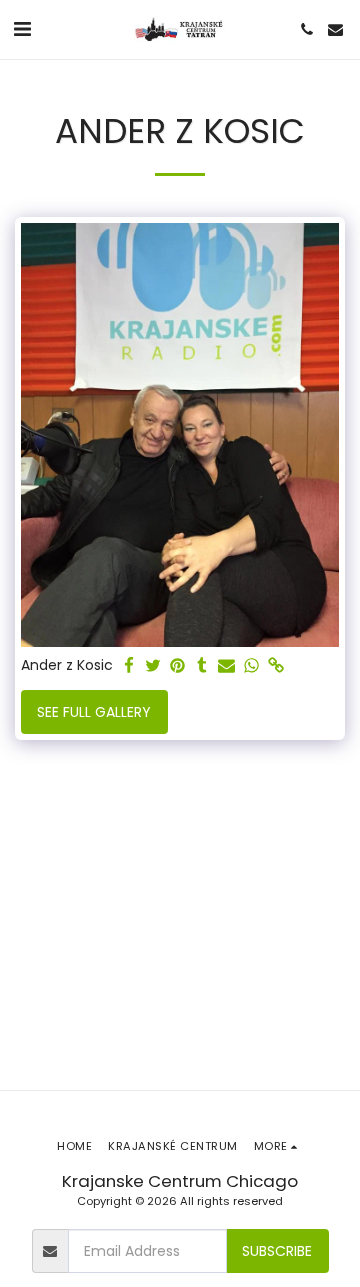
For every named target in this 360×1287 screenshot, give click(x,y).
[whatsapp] (252, 666)
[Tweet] (154, 666)
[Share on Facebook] (129, 666)
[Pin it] (178, 666)
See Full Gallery (94, 712)
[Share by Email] (227, 666)
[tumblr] (203, 666)
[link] (276, 666)
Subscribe (277, 1251)
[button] (22, 29)
